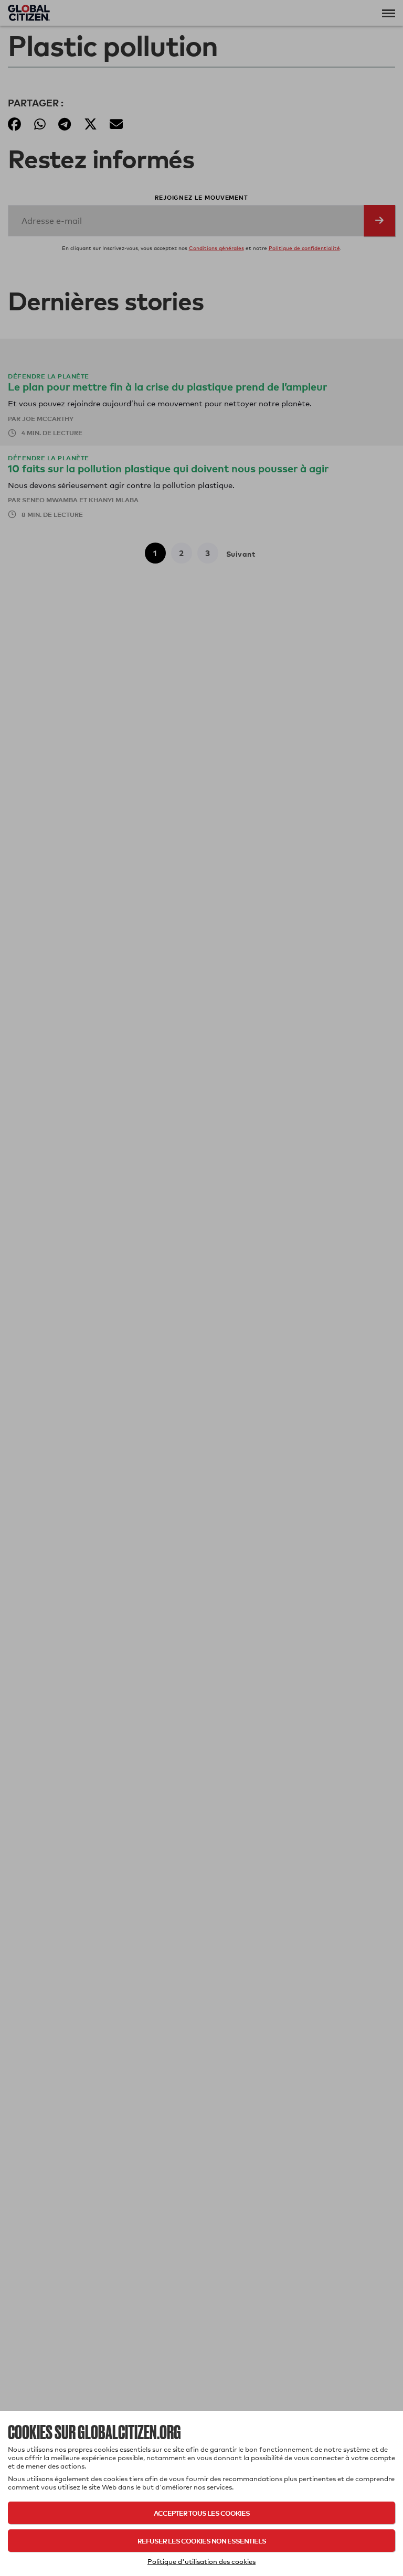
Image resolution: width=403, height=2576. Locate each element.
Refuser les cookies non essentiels (202, 2541)
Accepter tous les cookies (202, 2513)
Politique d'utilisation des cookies (201, 2561)
